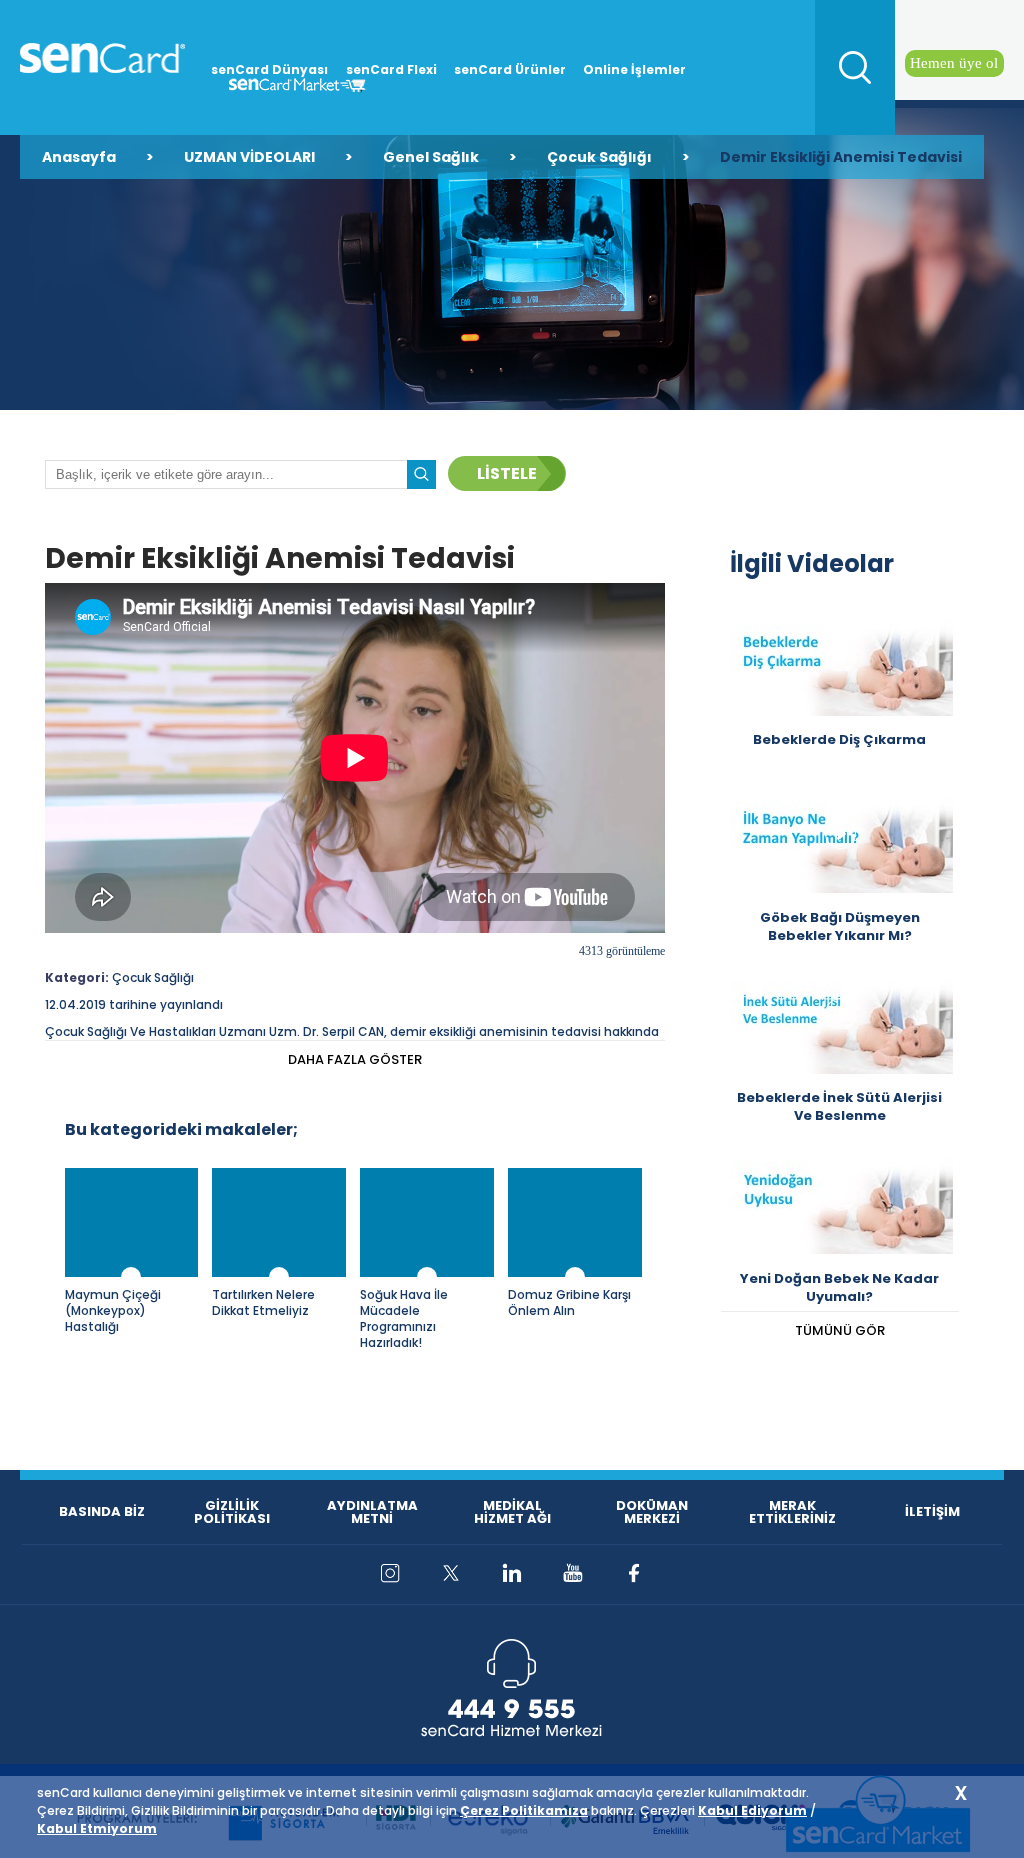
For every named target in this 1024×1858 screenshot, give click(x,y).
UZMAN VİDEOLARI (249, 157)
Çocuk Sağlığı (599, 157)
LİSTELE (507, 473)
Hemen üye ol (954, 63)
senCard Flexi (391, 69)
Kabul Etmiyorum (97, 1828)
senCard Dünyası (269, 69)
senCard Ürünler (510, 69)
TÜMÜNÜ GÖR (840, 1330)
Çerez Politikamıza (524, 1810)
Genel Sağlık (431, 157)
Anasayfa (79, 157)
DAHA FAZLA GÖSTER (355, 1059)
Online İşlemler (634, 69)
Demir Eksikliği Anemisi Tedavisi (841, 157)
